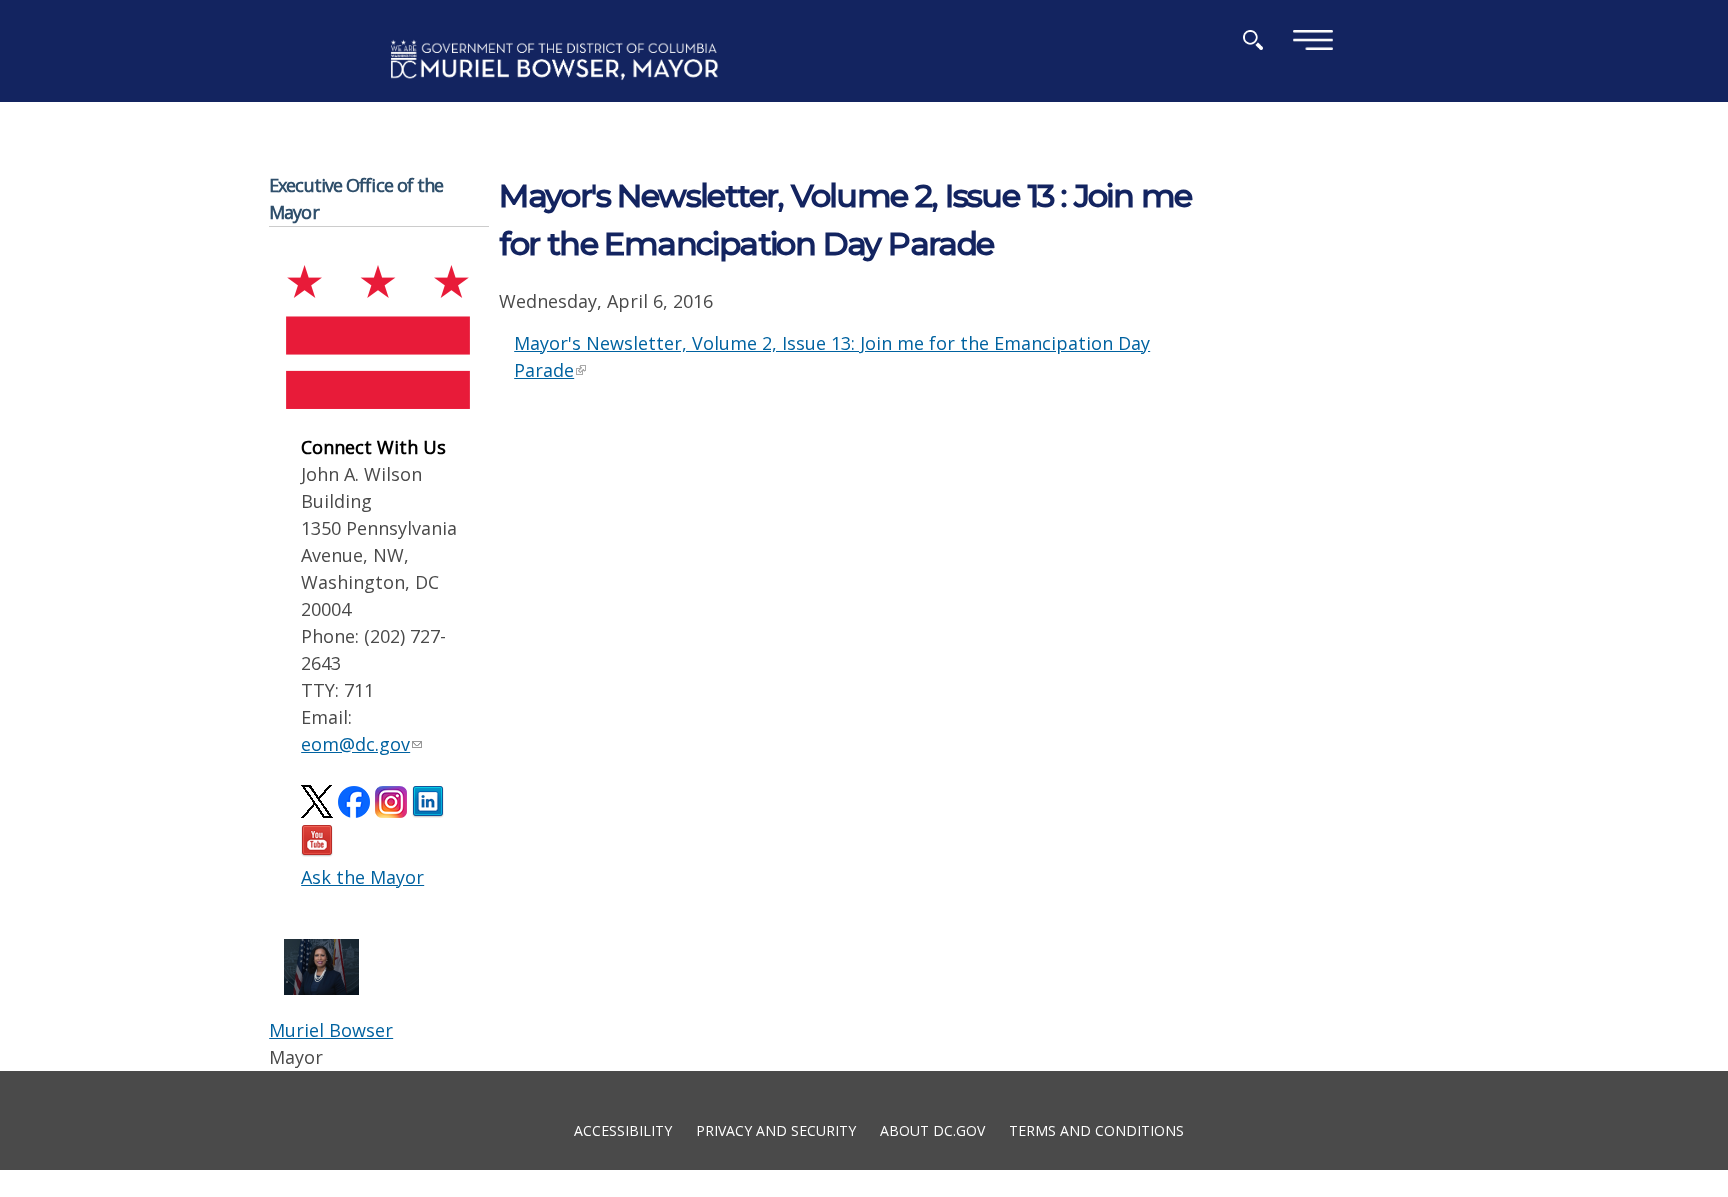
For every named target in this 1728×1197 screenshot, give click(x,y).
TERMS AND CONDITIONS (1096, 1129)
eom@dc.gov (355, 744)
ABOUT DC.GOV (932, 1129)
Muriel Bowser (331, 1030)
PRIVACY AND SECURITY (776, 1129)
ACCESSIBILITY (623, 1129)
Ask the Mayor (362, 877)
